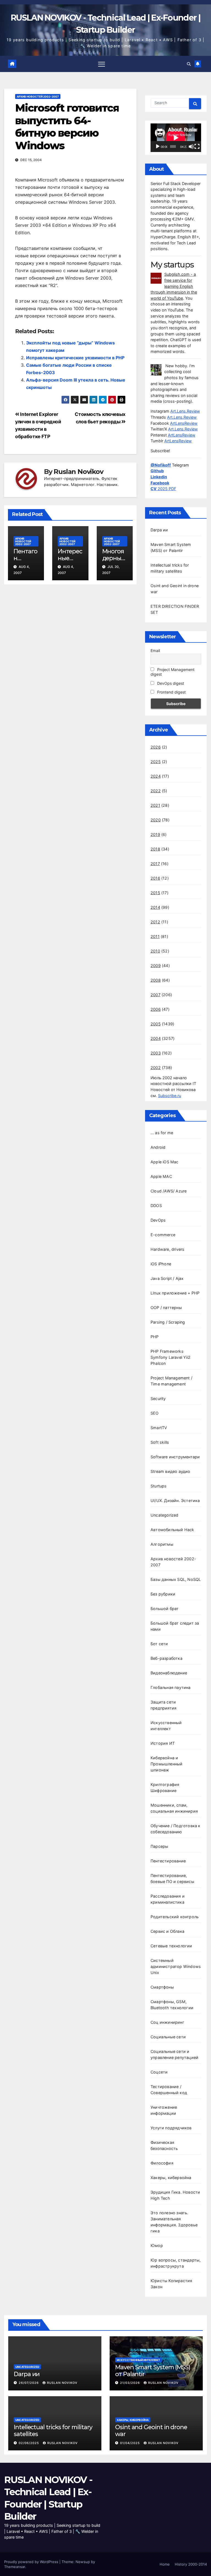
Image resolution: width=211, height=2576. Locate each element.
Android (158, 1147)
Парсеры (159, 1846)
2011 (155, 936)
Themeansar (15, 2567)
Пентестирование (168, 1861)
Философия (162, 2163)
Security (158, 1399)
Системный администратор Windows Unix (176, 1966)
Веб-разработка (166, 1658)
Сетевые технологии (171, 1946)
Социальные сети (168, 2037)
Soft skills (160, 1442)
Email (155, 651)
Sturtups (159, 1486)
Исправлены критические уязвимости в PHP (75, 358)
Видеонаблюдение (169, 1673)
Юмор (157, 2245)
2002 (156, 1068)
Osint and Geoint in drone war (151, 2430)
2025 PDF (163, 489)
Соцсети (159, 2072)
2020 (156, 820)
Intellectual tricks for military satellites (53, 2430)
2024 (156, 776)
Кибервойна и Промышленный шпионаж (166, 1764)
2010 (155, 951)
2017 (155, 864)
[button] (189, 64)
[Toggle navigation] (102, 64)
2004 (156, 1038)
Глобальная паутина (171, 1687)
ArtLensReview (184, 423)
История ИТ (163, 1743)
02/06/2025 (29, 2443)
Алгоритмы (162, 1544)
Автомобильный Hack (172, 1530)
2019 (155, 834)
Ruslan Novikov (78, 472)
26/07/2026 (29, 2383)
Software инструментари (175, 1457)
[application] (176, 138)
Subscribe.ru (170, 1096)
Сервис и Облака (167, 1931)
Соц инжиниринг (167, 2022)
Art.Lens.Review (185, 411)
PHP (155, 1337)
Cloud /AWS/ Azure (169, 1191)
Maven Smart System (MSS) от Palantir (153, 2371)
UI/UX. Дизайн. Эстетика (175, 1500)
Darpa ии (159, 530)
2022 (156, 791)
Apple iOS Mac (165, 1162)
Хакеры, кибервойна (171, 2178)
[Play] (158, 147)
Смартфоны (162, 1987)
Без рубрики (163, 1594)
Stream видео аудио (170, 1471)
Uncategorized (165, 1515)
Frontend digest (171, 692)
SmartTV (159, 1428)
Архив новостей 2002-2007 (38, 96)
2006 (156, 1009)
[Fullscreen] (197, 147)
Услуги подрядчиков (171, 2128)
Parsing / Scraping (168, 1322)
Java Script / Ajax (167, 1278)
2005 (156, 1024)
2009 (156, 966)
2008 (156, 980)
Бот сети (159, 1644)
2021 (155, 805)
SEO (155, 1413)
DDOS (156, 1206)
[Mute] (191, 147)
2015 (155, 893)
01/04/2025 (131, 2443)
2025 (156, 762)
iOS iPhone (161, 1264)
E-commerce (163, 1235)
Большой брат (165, 1609)
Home (165, 2564)
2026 (156, 747)
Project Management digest (173, 672)
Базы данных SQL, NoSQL (176, 1579)
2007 (156, 995)
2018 (155, 849)
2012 (155, 922)
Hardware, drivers (167, 1249)
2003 (156, 1053)
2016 (155, 878)
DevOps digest (170, 683)
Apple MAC (161, 1176)
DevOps (158, 1220)
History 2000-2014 (191, 2564)
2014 (155, 907)
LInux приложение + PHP (175, 1293)
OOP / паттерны (166, 1308)
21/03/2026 (131, 2383)
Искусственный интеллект (138, 2360)
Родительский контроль (175, 1917)
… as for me (162, 1133)
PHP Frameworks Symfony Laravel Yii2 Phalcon (170, 1357)
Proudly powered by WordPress (32, 2562)
